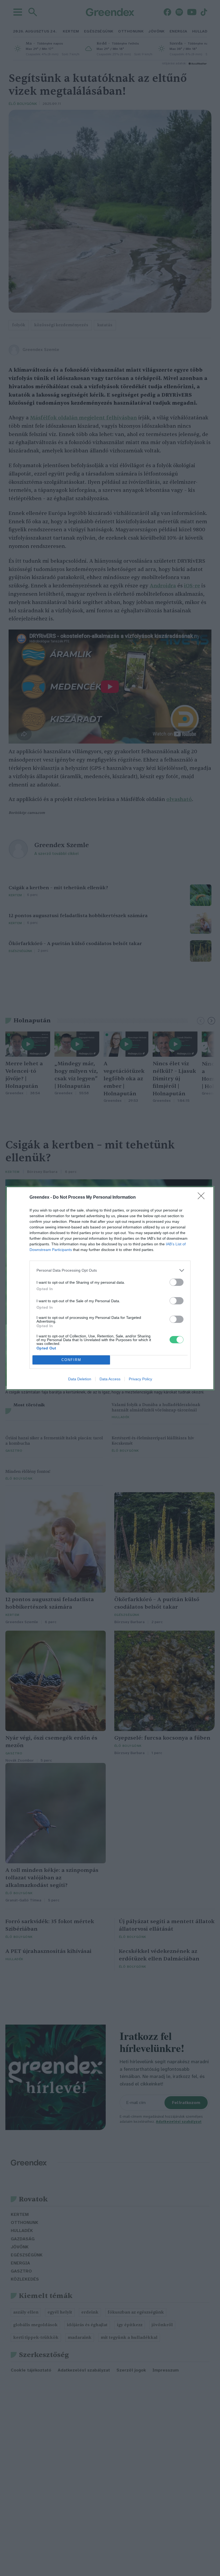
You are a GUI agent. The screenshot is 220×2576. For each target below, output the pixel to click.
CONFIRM (71, 1360)
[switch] (177, 1282)
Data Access (110, 1379)
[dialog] (110, 1288)
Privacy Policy (140, 1379)
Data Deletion (80, 1379)
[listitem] (110, 1270)
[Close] (203, 1198)
